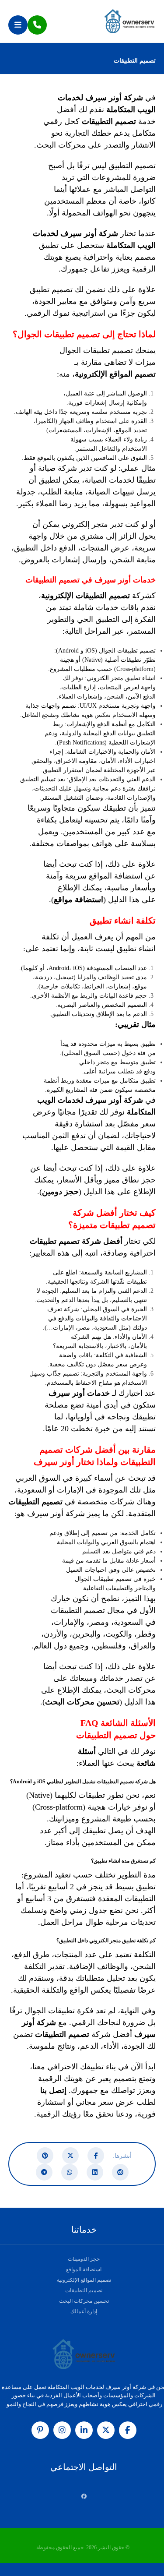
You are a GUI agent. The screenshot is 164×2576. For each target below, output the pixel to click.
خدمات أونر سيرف (79, 1393)
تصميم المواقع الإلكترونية (115, 374)
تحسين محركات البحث (82, 1702)
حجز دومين (60, 1192)
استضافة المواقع (84, 2269)
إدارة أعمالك (84, 2311)
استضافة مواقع (79, 900)
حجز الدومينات (84, 2259)
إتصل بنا (53, 2090)
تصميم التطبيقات (84, 2290)
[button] (18, 25)
